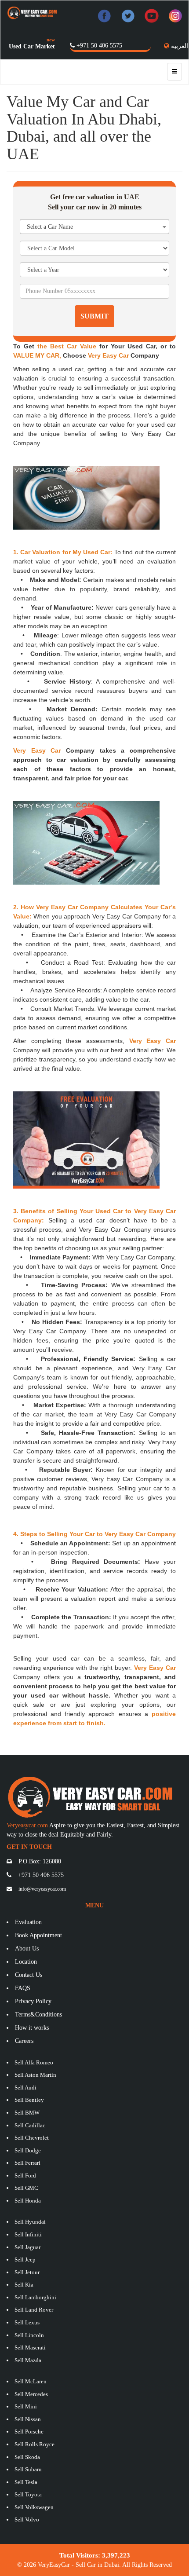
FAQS (23, 1988)
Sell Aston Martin (35, 2075)
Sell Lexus (27, 2322)
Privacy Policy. (34, 2001)
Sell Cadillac (30, 2125)
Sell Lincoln (29, 2335)
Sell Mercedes (31, 2394)
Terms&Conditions (38, 2014)
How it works (32, 2028)
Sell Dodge (28, 2150)
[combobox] (94, 227)
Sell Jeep (25, 2259)
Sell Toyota (28, 2494)
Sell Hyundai (30, 2222)
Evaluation (28, 1922)
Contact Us (29, 1975)
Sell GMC (26, 2188)
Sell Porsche (29, 2431)
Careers (24, 2041)
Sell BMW (27, 2113)
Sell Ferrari (27, 2163)
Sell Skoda (27, 2457)
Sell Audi (25, 2088)
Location (26, 1962)
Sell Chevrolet (32, 2138)
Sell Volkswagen (34, 2507)
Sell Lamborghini (35, 2297)
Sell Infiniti (28, 2234)
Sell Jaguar (27, 2247)
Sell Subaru (28, 2469)
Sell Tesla (26, 2482)
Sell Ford (25, 2175)
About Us (27, 1948)
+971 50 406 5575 (99, 46)
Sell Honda (28, 2201)
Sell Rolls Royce (35, 2444)
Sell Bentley (29, 2100)
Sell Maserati (30, 2347)
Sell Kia (24, 2285)
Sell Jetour (27, 2272)
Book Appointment (38, 1935)
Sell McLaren (31, 2381)
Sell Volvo (27, 2519)
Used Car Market (32, 46)
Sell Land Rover (34, 2310)
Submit (94, 316)
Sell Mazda (28, 2360)
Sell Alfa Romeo (34, 2062)
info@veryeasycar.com (42, 1889)
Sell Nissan (28, 2419)
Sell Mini (26, 2406)
